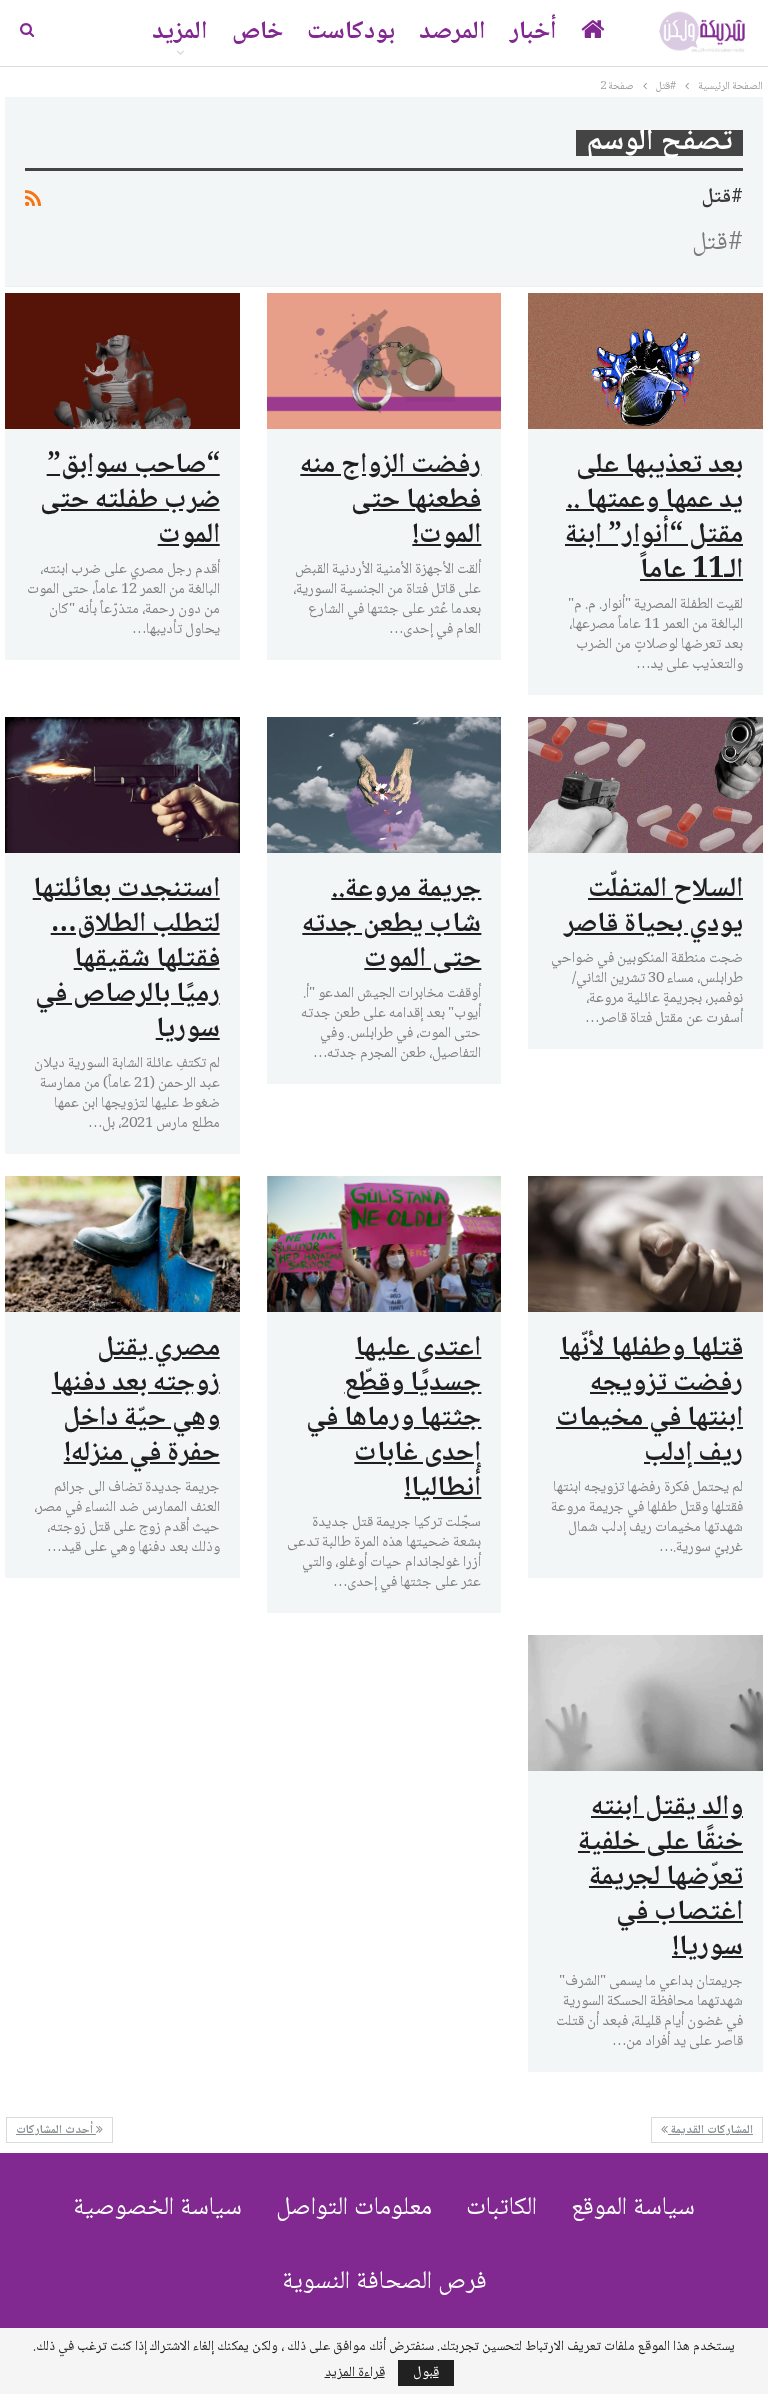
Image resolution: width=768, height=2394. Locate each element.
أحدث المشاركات (56, 2130)
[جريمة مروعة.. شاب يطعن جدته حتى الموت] (384, 785)
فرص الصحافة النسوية (384, 2282)
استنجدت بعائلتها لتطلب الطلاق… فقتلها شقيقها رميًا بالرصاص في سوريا (126, 960)
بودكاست (351, 32)
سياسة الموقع (633, 2208)
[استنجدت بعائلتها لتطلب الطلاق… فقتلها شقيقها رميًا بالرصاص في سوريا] (122, 785)
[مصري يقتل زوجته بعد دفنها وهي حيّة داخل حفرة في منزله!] (122, 1244)
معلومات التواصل (354, 2208)
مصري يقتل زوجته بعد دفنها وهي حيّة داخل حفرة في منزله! (136, 1401)
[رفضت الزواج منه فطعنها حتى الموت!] (384, 361)
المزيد (180, 32)
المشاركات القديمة (710, 2130)
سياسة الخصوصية (157, 2208)
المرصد (452, 32)
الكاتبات (501, 2208)
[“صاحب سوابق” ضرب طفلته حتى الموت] (122, 361)
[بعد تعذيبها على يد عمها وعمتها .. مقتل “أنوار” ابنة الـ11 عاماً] (645, 361)
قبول (426, 2373)
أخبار (533, 32)
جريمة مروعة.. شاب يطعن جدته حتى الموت (391, 925)
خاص (257, 32)
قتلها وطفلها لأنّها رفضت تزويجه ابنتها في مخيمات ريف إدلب (649, 1401)
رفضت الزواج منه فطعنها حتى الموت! (390, 501)
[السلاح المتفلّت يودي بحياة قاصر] (645, 785)
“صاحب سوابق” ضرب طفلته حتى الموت (130, 501)
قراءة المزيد (355, 2373)
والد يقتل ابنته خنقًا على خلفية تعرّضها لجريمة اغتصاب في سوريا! (660, 1878)
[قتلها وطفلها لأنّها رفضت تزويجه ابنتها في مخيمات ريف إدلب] (645, 1244)
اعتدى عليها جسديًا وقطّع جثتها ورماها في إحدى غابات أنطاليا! (393, 1419)
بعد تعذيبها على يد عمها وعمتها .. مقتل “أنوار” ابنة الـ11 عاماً (654, 518)
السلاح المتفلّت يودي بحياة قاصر (653, 907)
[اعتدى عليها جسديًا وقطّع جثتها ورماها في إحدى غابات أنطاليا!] (384, 1244)
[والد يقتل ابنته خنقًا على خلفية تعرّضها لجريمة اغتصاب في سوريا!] (645, 1703)
